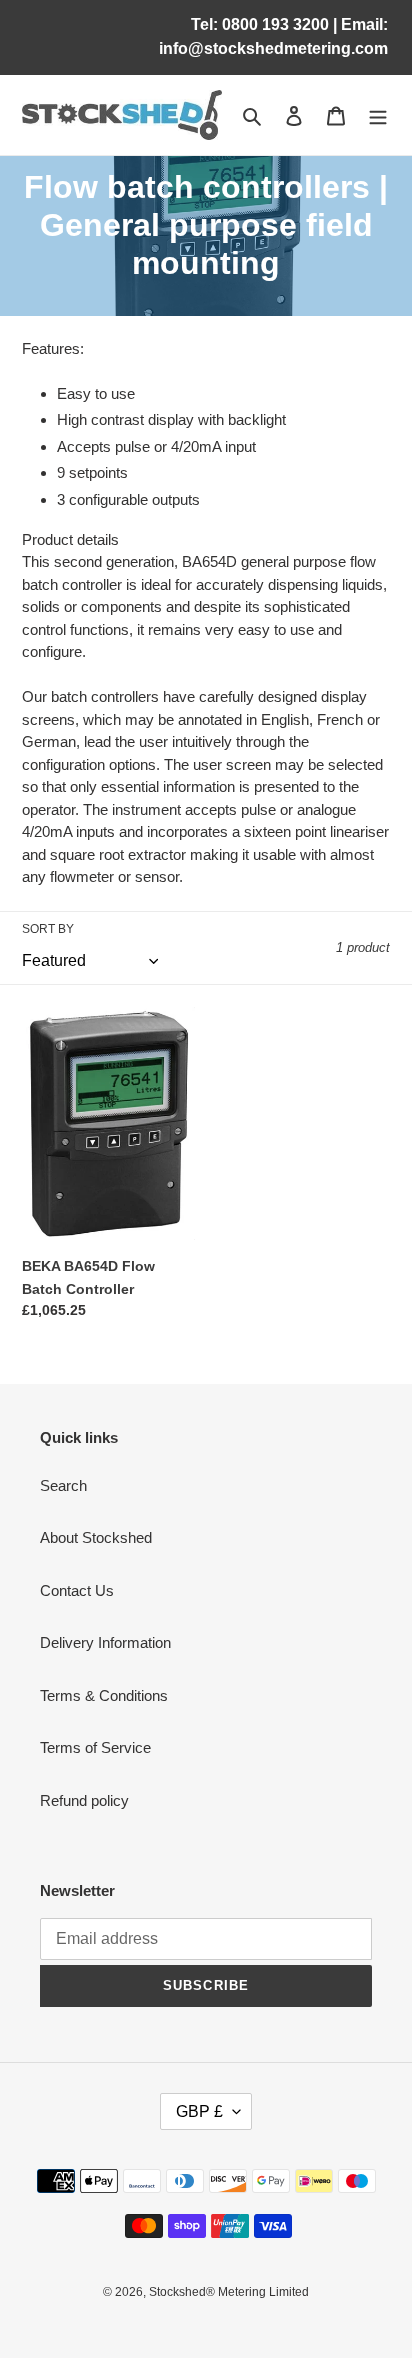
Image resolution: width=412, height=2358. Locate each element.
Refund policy (84, 1800)
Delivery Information (105, 1642)
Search (63, 1485)
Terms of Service (95, 1747)
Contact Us (77, 1590)
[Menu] (378, 115)
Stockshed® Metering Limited (229, 2292)
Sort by (48, 929)
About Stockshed (96, 1537)
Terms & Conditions (104, 1695)
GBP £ (199, 2111)
